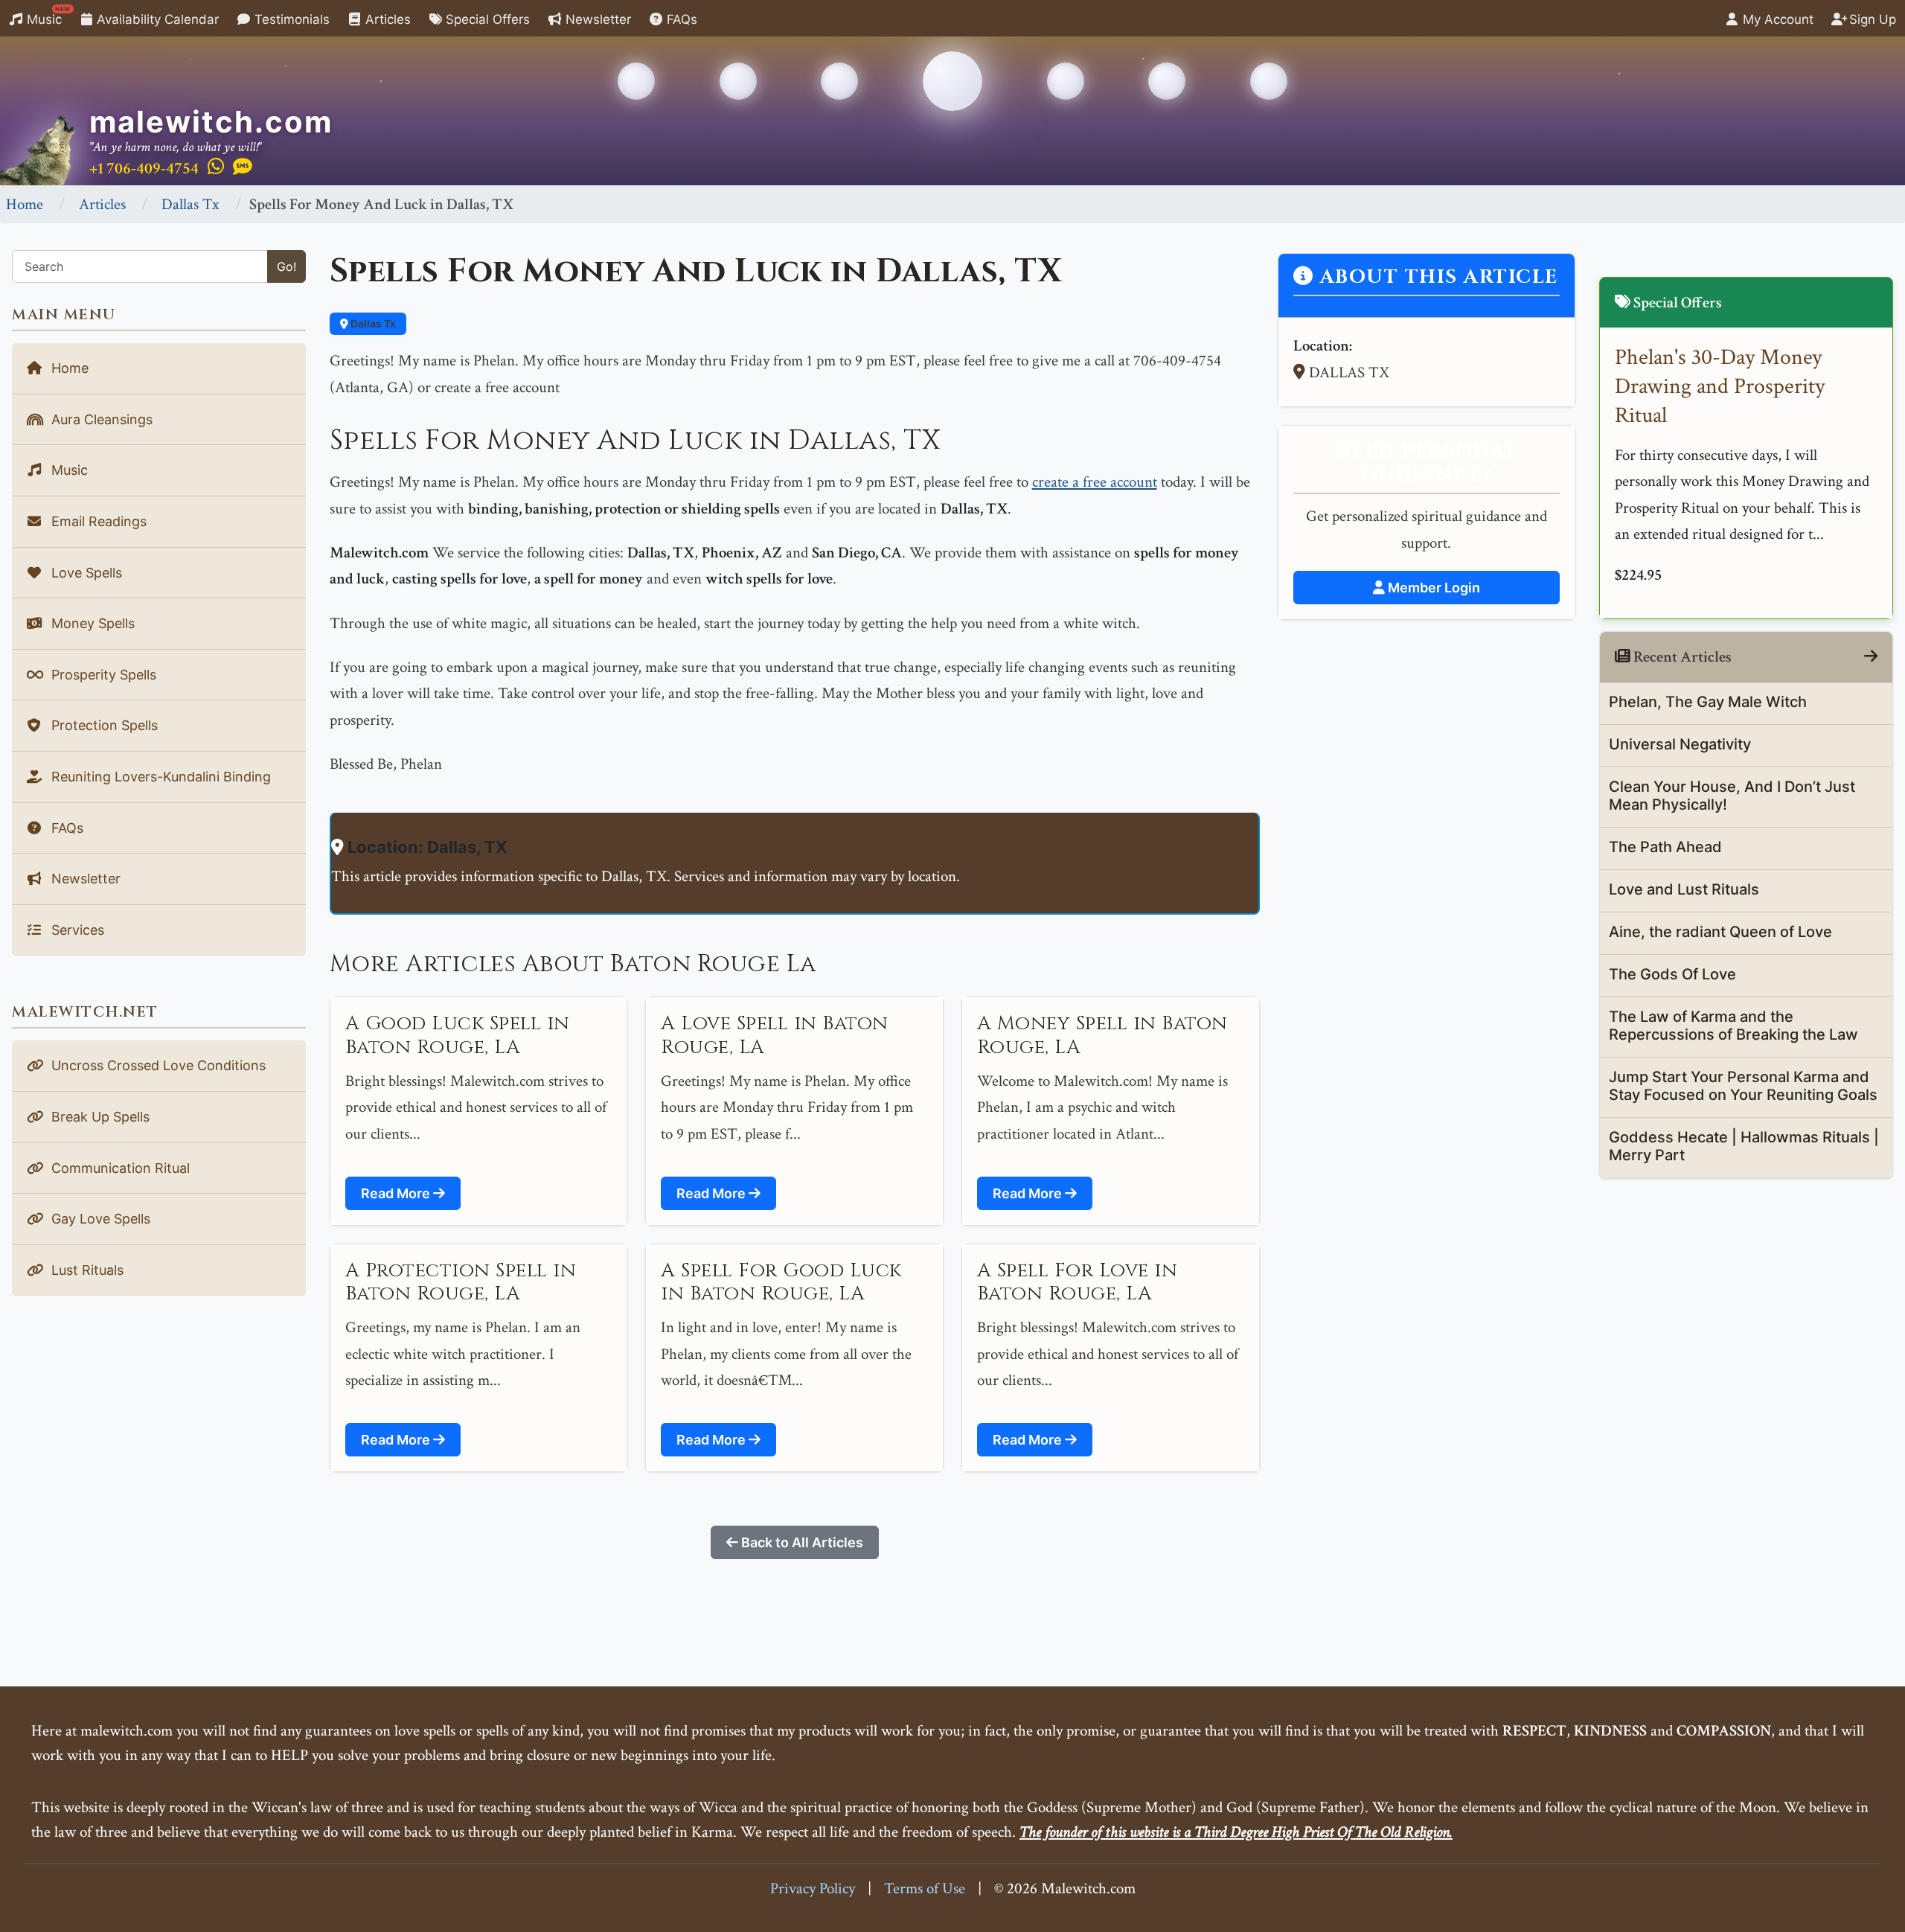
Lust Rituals (86, 1270)
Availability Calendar (156, 19)
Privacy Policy (813, 1888)
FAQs (680, 19)
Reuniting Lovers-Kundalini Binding (159, 777)
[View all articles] (1871, 657)
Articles (386, 19)
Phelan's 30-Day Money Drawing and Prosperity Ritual (1720, 387)
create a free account (1095, 482)
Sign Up (1871, 19)
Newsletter (596, 19)
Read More (397, 1193)
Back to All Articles (801, 1542)
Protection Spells (103, 725)
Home (25, 204)
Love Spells (85, 573)
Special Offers (486, 19)
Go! (286, 266)
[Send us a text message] (243, 167)
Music (47, 16)
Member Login (1432, 588)
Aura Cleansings (100, 419)
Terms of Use (925, 1888)
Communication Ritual (119, 1168)
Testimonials (290, 19)
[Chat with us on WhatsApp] (216, 167)
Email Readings (97, 521)
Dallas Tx (190, 204)
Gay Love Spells (99, 1219)
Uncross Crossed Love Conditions (157, 1065)
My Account (1776, 19)
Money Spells (91, 623)
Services (76, 930)
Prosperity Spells (102, 675)
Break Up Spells (99, 1117)
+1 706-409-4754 (144, 169)
